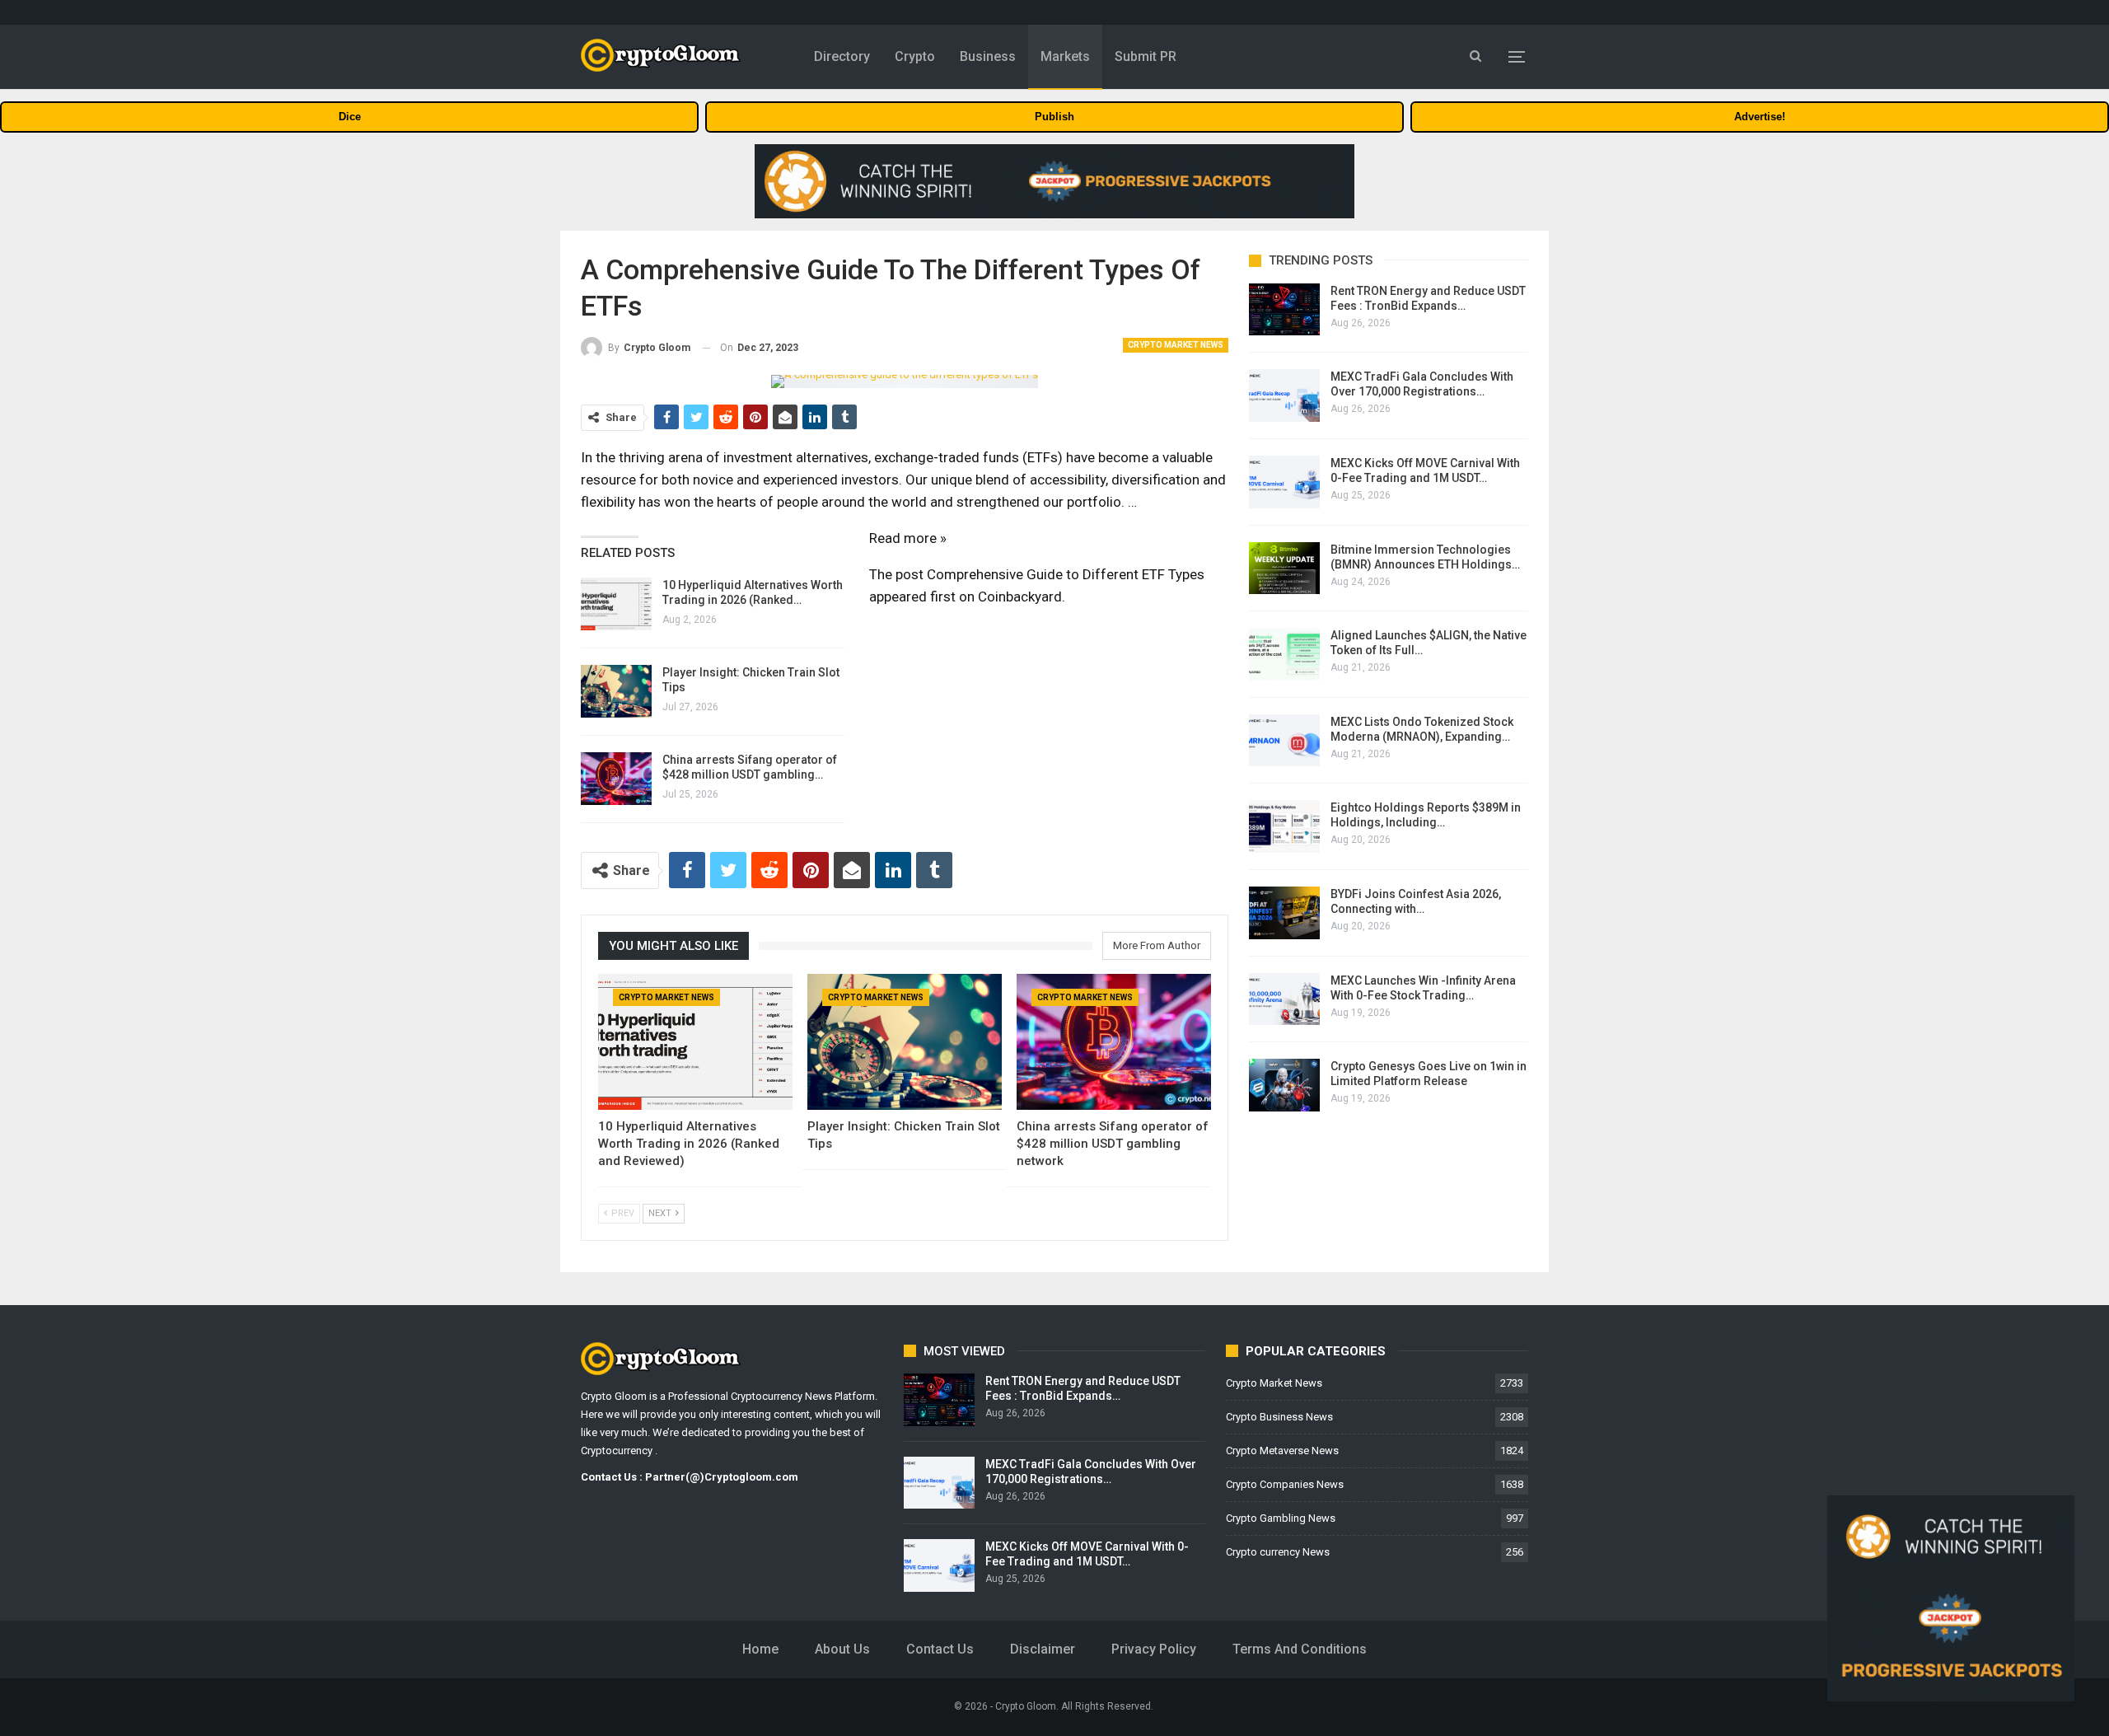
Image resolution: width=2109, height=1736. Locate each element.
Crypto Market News (1176, 345)
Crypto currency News (1278, 1552)
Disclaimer (1043, 1649)
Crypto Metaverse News (1282, 1451)
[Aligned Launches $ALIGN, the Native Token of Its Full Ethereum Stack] (1284, 654)
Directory (842, 56)
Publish (1054, 117)
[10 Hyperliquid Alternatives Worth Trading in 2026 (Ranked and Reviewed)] (616, 604)
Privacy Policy (1154, 1649)
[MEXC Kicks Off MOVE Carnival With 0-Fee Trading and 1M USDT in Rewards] (1284, 482)
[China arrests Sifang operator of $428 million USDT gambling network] (616, 779)
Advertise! (1760, 117)
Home (760, 1649)
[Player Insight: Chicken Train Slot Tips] (616, 691)
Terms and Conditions (1300, 1649)
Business (988, 56)
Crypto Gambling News (1281, 1518)
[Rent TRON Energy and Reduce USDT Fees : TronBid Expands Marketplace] (1284, 310)
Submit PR (1146, 56)
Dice (350, 117)
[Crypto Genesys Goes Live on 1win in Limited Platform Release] (1284, 1085)
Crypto (915, 56)
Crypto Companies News (1285, 1484)
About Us (842, 1649)
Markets (1065, 56)
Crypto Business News (1279, 1417)
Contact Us (940, 1649)
